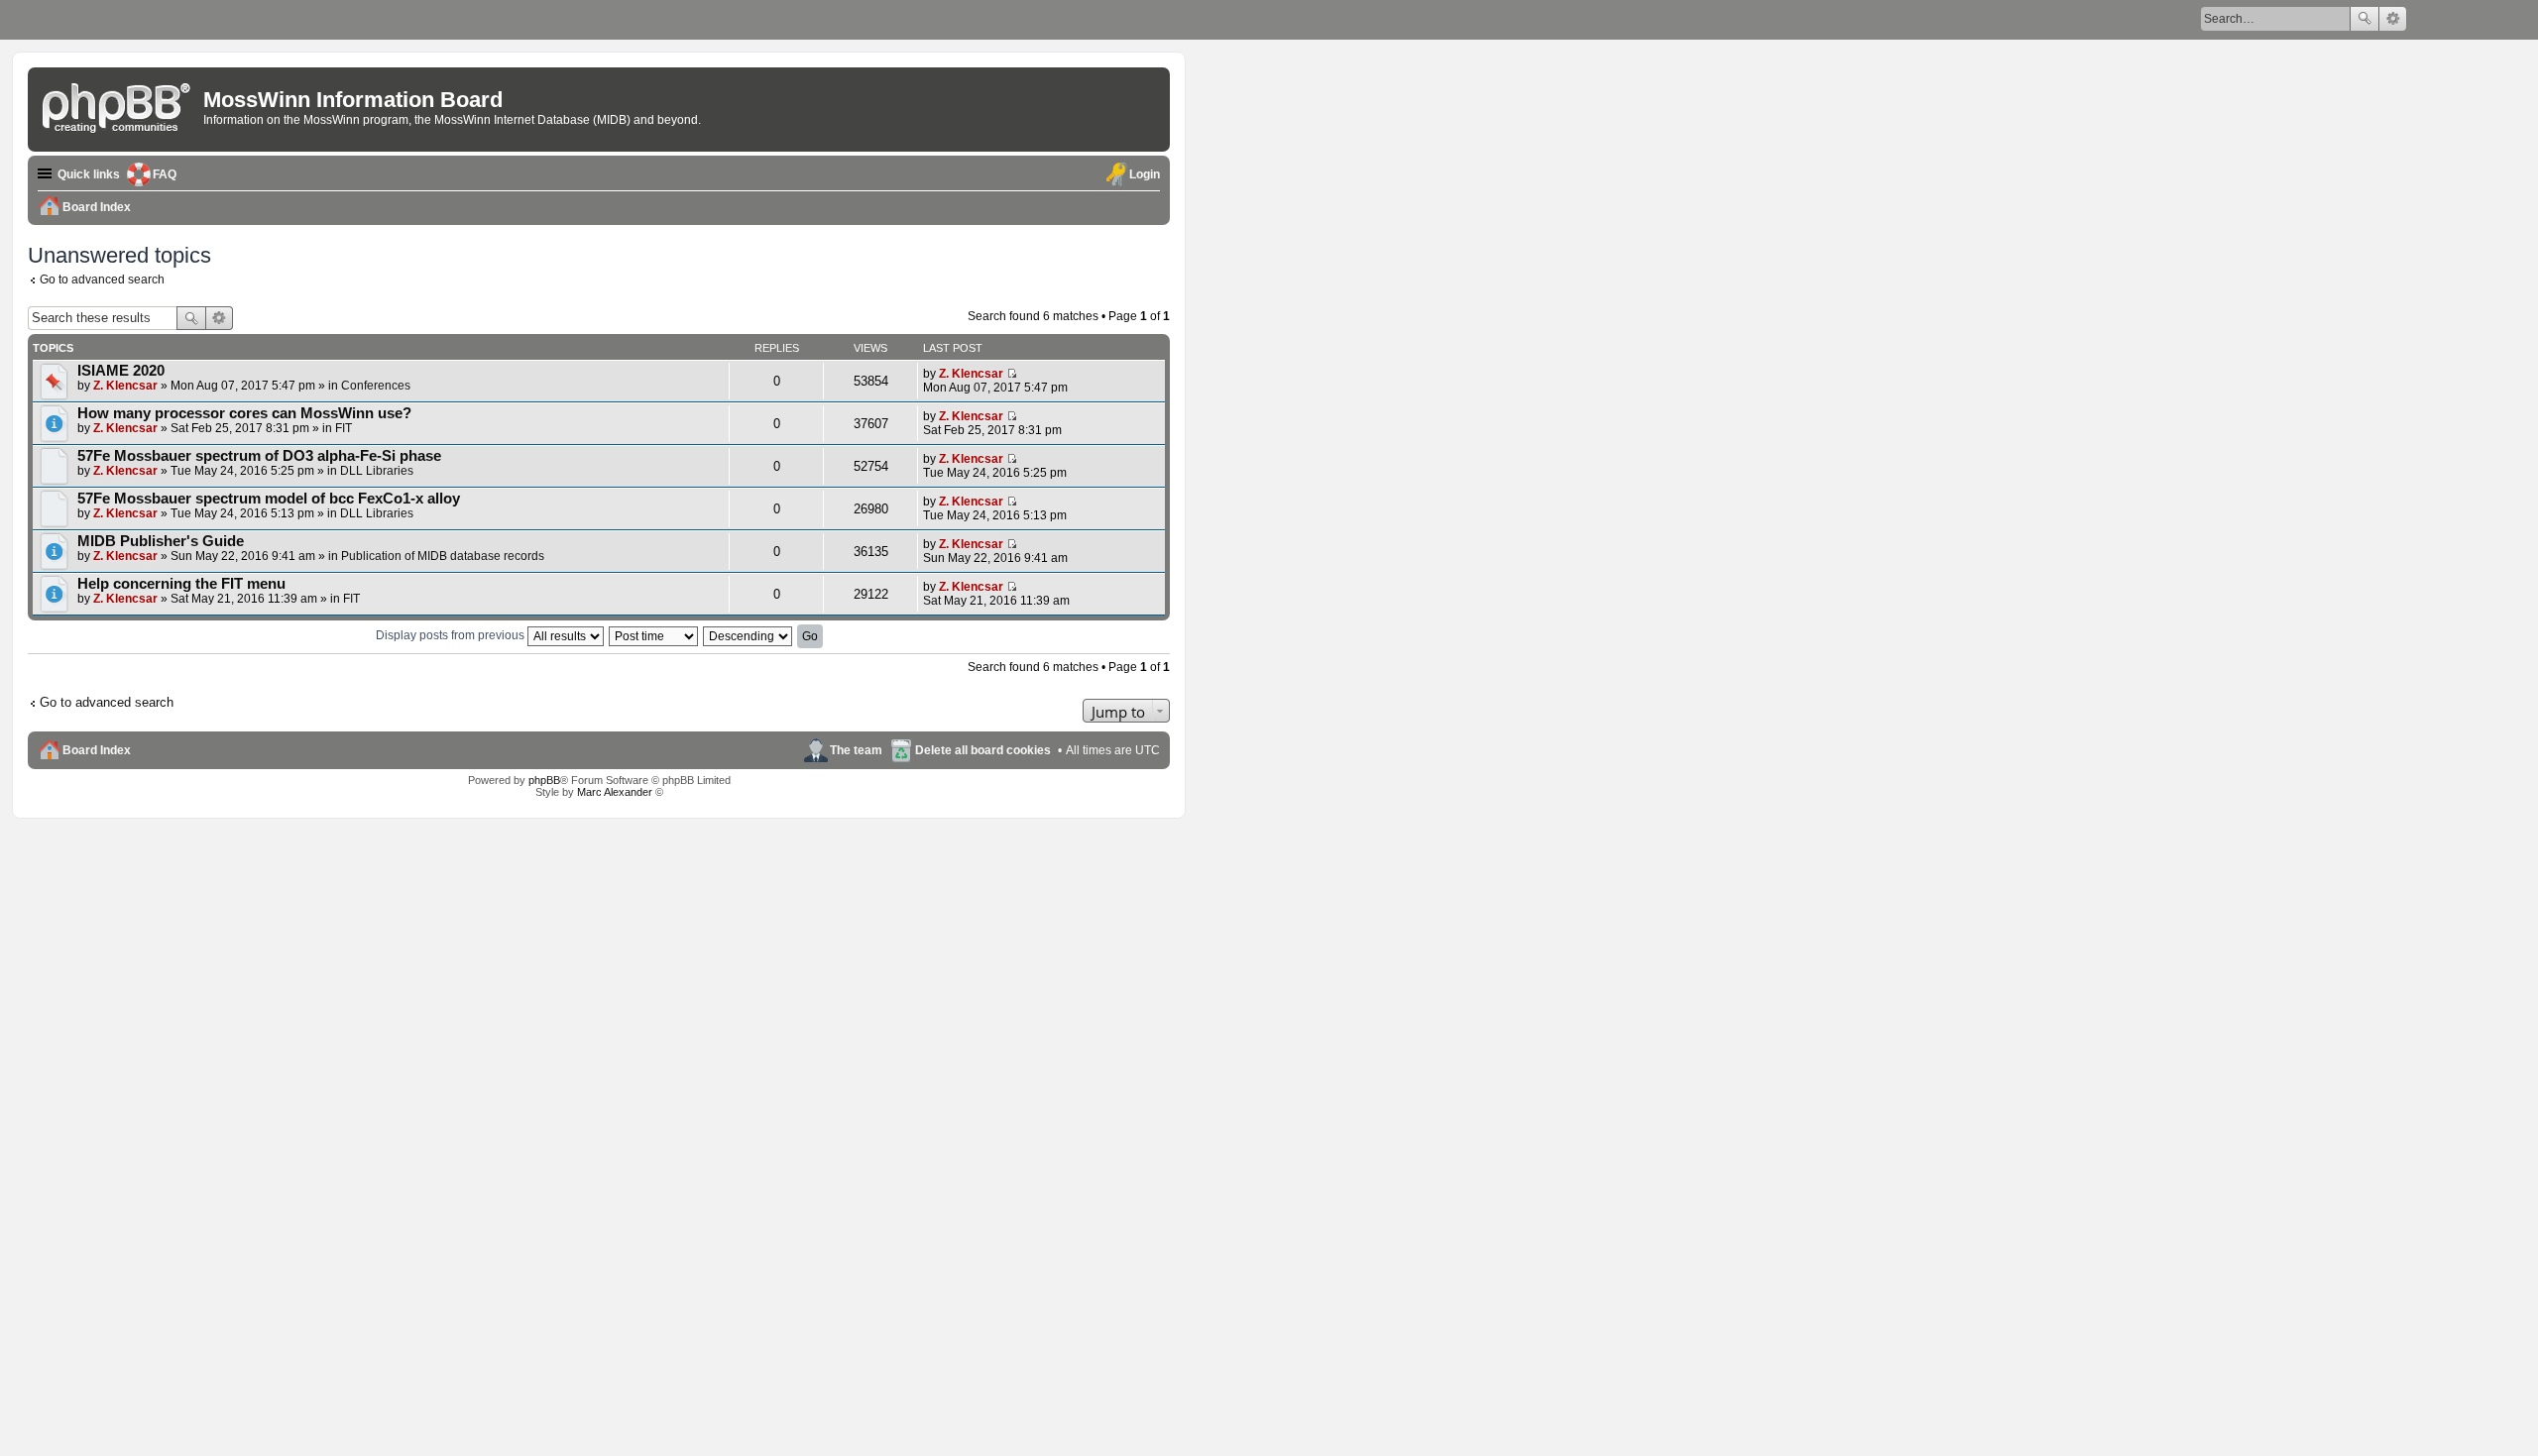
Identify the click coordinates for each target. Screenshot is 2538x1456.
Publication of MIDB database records (443, 556)
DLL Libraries (377, 471)
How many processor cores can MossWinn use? (244, 413)
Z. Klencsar (125, 386)
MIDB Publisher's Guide (161, 541)
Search (2365, 19)
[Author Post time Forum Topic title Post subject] (654, 635)
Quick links (89, 174)
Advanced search (2393, 19)
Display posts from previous (452, 635)
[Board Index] (118, 104)
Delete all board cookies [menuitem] (983, 750)
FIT (344, 428)
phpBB (544, 780)
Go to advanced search (102, 280)
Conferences (376, 386)
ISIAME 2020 (121, 371)
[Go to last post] (1012, 374)
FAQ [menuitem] (165, 174)
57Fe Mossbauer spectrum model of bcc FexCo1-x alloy (269, 499)
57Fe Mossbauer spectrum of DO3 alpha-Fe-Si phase (259, 456)
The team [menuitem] (856, 750)
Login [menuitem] (1145, 174)
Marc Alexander (615, 792)
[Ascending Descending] (749, 635)
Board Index (97, 750)
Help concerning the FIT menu (181, 584)
